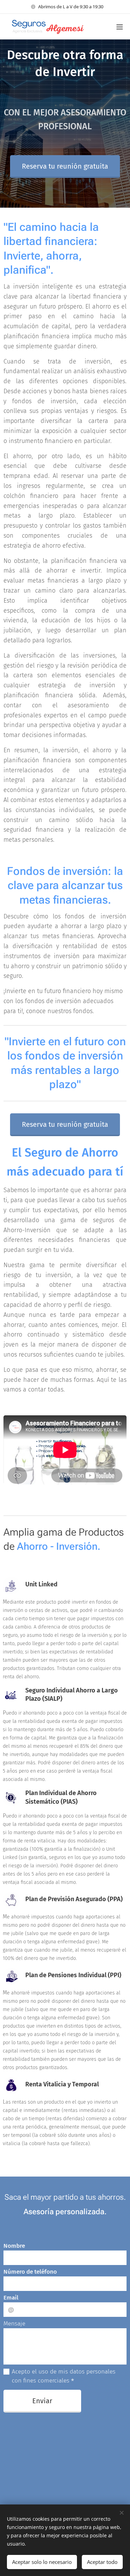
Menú (120, 27)
